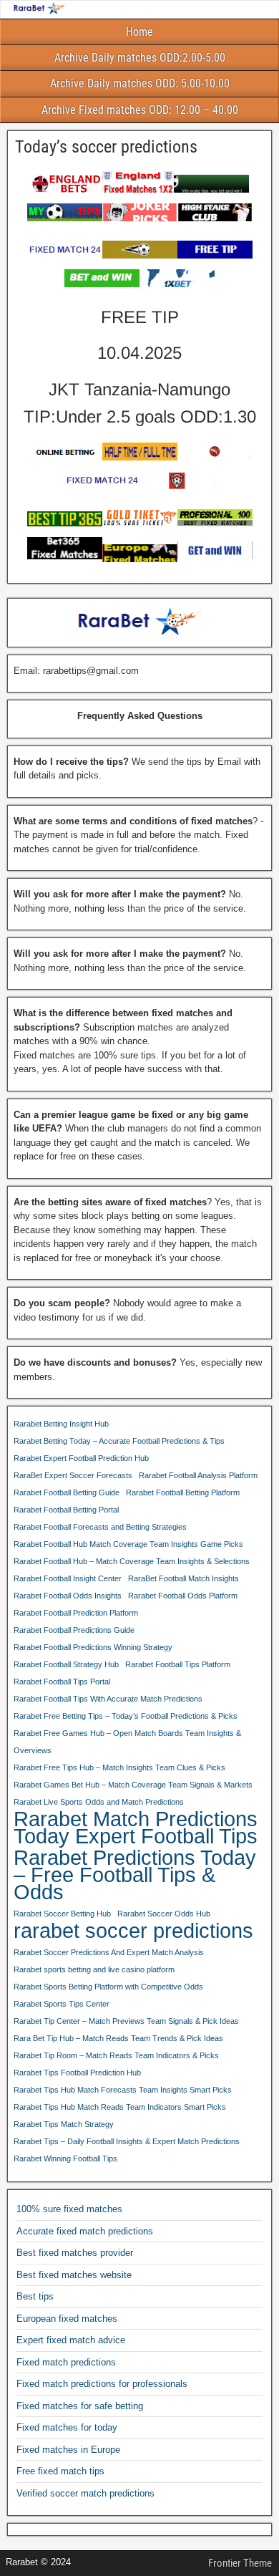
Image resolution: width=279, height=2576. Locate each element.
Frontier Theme (240, 2563)
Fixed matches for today (67, 2427)
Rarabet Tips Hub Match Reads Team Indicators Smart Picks (120, 2107)
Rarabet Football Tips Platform (178, 1664)
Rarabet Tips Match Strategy (64, 2124)
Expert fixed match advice (71, 2340)
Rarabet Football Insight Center (68, 1578)
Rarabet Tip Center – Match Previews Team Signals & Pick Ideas (126, 2021)
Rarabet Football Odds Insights (68, 1596)
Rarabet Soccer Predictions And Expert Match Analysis (109, 1952)
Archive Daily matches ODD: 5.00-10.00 (140, 83)
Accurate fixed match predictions (85, 2231)
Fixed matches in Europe (68, 2450)
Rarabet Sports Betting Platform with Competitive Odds (108, 1987)
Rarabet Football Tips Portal (62, 1682)
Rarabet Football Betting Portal (66, 1510)
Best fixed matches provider (75, 2253)
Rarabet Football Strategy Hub (66, 1664)
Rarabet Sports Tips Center (62, 2004)
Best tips (35, 2296)
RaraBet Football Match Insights (183, 1578)
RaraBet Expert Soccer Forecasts (73, 1475)
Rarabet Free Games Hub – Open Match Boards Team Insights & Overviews (127, 1742)
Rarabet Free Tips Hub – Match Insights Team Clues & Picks (119, 1767)
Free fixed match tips (60, 2471)
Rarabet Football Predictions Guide (74, 1630)
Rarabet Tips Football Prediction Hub (77, 2073)
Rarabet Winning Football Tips (65, 2158)
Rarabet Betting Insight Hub (61, 1424)
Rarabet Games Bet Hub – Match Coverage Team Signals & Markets (133, 1785)
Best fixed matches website (74, 2275)
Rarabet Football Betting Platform (183, 1492)
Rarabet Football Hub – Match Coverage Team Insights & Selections (132, 1561)
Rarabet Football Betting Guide (67, 1492)
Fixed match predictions (66, 2362)
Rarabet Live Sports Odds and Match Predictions (99, 1802)
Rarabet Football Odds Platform (183, 1596)
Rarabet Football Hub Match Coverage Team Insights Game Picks (128, 1544)
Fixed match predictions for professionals (102, 2384)
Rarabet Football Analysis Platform (198, 1475)
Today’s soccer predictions (106, 147)
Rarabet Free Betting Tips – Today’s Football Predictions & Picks (126, 1716)
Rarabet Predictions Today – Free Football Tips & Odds (135, 1875)
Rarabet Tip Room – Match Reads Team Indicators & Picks (116, 2055)
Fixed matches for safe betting (80, 2406)
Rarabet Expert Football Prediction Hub (81, 1458)
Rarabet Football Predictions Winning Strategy (93, 1647)
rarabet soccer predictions (133, 1931)
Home (139, 32)
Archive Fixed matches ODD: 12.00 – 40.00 (140, 110)
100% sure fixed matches (69, 2209)
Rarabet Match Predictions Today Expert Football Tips (136, 1828)
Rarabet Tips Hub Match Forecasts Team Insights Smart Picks (123, 2090)
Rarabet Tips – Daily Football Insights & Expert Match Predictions (127, 2141)
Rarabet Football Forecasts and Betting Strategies (100, 1527)
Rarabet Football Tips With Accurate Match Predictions (108, 1699)
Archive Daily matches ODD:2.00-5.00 (140, 58)
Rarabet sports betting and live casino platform (94, 1969)
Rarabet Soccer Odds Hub (164, 1914)
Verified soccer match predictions (85, 2493)
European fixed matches (67, 2319)
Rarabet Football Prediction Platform (76, 1613)
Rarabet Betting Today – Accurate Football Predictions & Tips (119, 1441)
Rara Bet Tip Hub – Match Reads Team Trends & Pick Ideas (118, 2038)
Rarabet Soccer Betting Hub (62, 1914)
